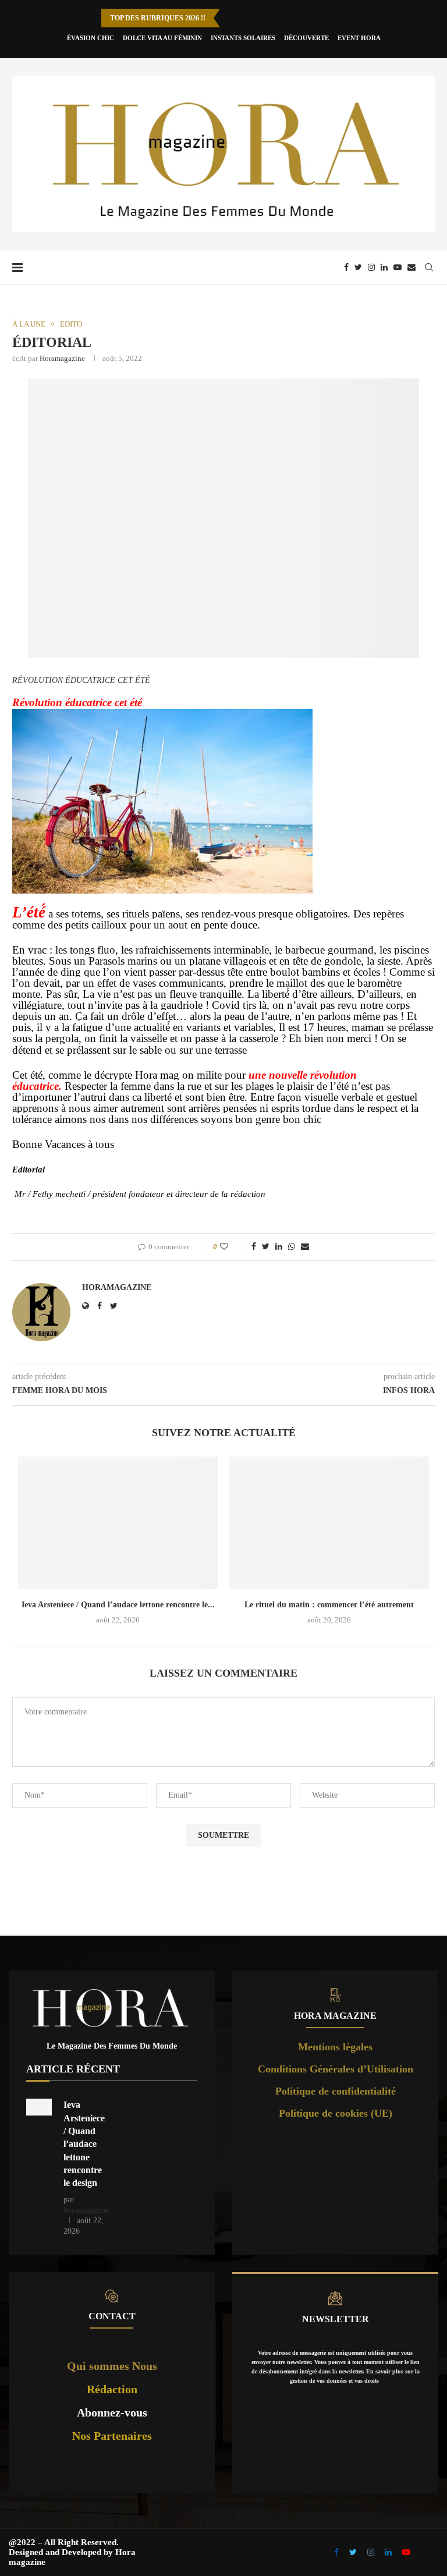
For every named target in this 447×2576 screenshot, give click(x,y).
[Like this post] (232, 1247)
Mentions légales (335, 2047)
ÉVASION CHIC (91, 38)
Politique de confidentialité (336, 2091)
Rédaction (112, 2389)
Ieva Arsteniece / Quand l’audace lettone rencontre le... (118, 1605)
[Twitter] (358, 267)
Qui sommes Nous (112, 2366)
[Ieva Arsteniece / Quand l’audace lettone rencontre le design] (118, 1523)
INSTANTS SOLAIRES (243, 38)
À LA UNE (29, 324)
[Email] (411, 267)
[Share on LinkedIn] (279, 1247)
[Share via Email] (305, 1247)
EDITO (71, 324)
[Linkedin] (384, 267)
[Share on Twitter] (266, 1247)
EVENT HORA (359, 38)
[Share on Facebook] (254, 1247)
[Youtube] (398, 267)
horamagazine (62, 358)
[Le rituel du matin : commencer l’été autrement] (329, 1523)
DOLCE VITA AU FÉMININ (162, 38)
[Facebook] (346, 267)
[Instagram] (371, 267)
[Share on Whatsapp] (292, 1247)
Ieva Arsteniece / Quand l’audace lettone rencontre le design (84, 2144)
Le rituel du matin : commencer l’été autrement (329, 1605)
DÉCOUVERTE (306, 38)
